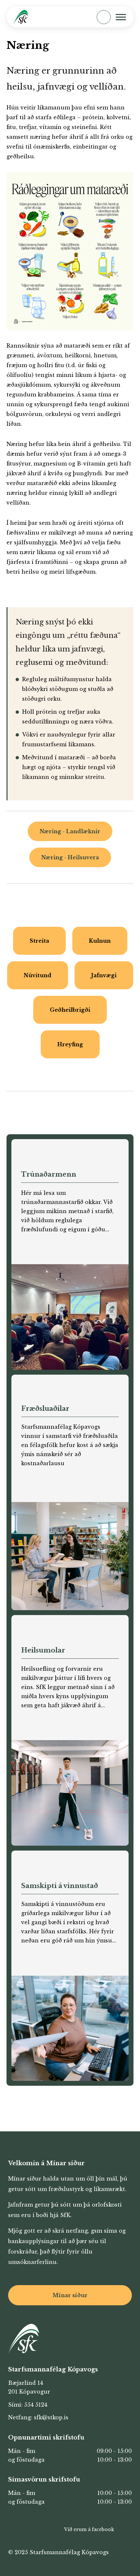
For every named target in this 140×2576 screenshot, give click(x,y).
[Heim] (21, 17)
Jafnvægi (104, 975)
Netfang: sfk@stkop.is (38, 2417)
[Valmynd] (121, 17)
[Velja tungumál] (81, 17)
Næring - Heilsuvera (70, 857)
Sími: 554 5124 (28, 2405)
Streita (39, 941)
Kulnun (100, 941)
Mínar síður (70, 2295)
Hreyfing (70, 1044)
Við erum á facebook (89, 2529)
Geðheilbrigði (70, 1010)
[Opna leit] (104, 17)
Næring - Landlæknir (70, 831)
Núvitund (38, 975)
